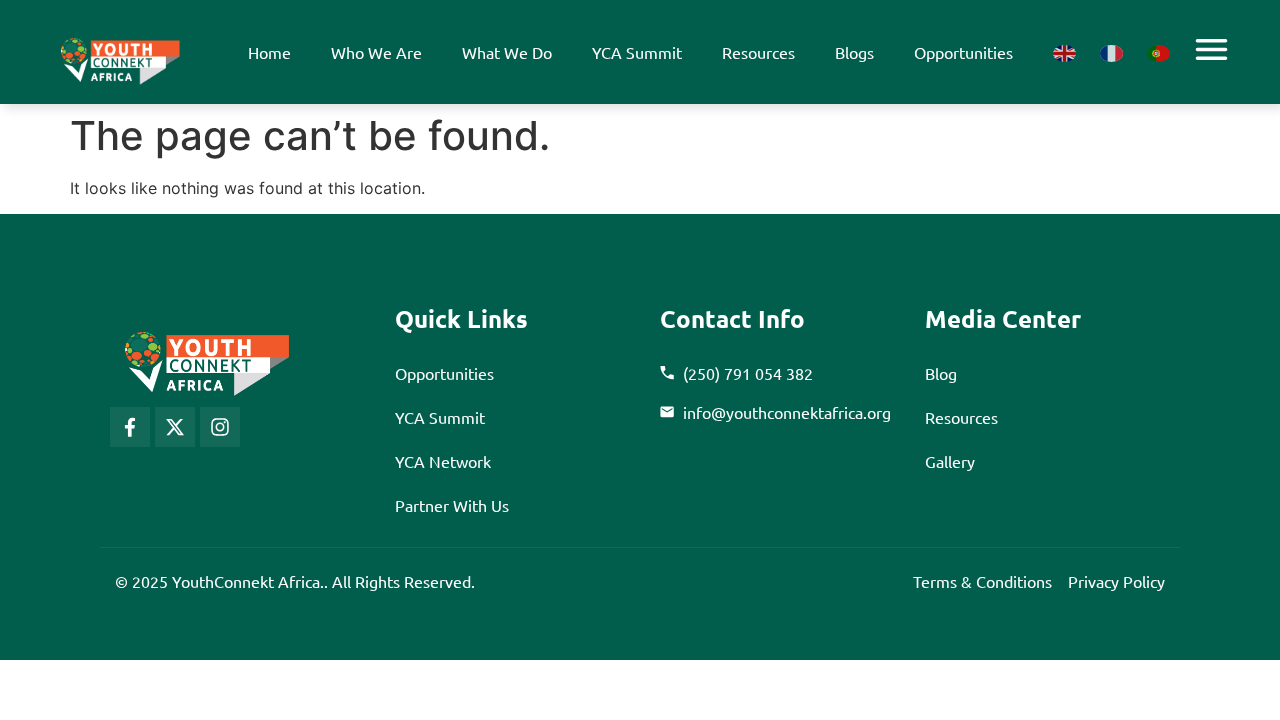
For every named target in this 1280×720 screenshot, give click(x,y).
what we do (507, 52)
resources (758, 52)
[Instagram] (220, 427)
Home (269, 52)
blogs (854, 52)
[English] (1064, 52)
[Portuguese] (1158, 52)
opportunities (963, 52)
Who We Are (376, 52)
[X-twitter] (175, 427)
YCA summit (637, 52)
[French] (1111, 52)
